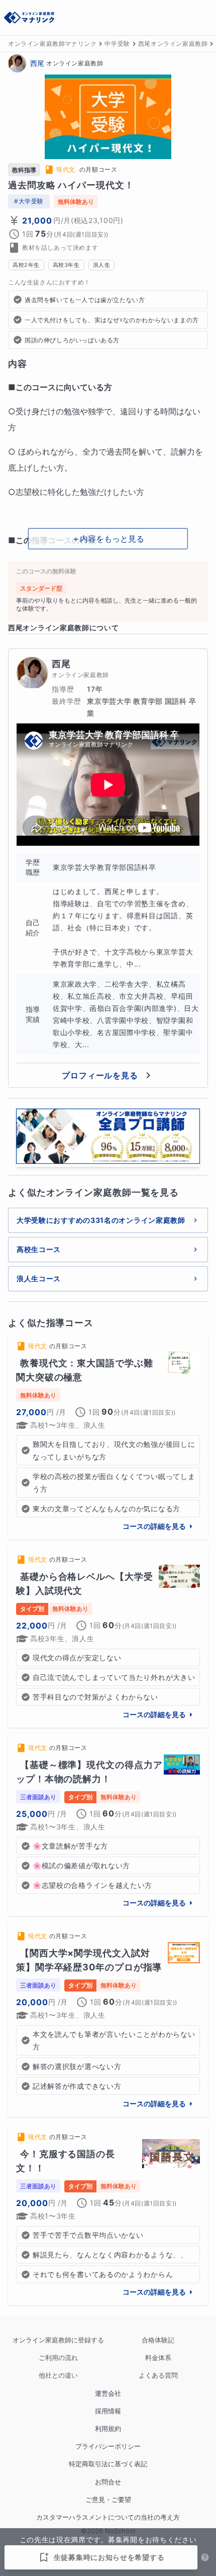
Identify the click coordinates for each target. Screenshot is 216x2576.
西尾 (37, 63)
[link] (108, 1436)
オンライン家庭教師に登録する (58, 2340)
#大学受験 (29, 201)
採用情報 (108, 2411)
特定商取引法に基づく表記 (108, 2464)
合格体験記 (158, 2340)
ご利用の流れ (58, 2358)
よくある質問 (158, 2375)
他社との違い (58, 2375)
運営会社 (108, 2394)
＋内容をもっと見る (108, 539)
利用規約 (108, 2429)
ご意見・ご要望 (108, 2500)
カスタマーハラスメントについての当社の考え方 (108, 2517)
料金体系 (158, 2358)
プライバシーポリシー (108, 2446)
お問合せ (108, 2482)
